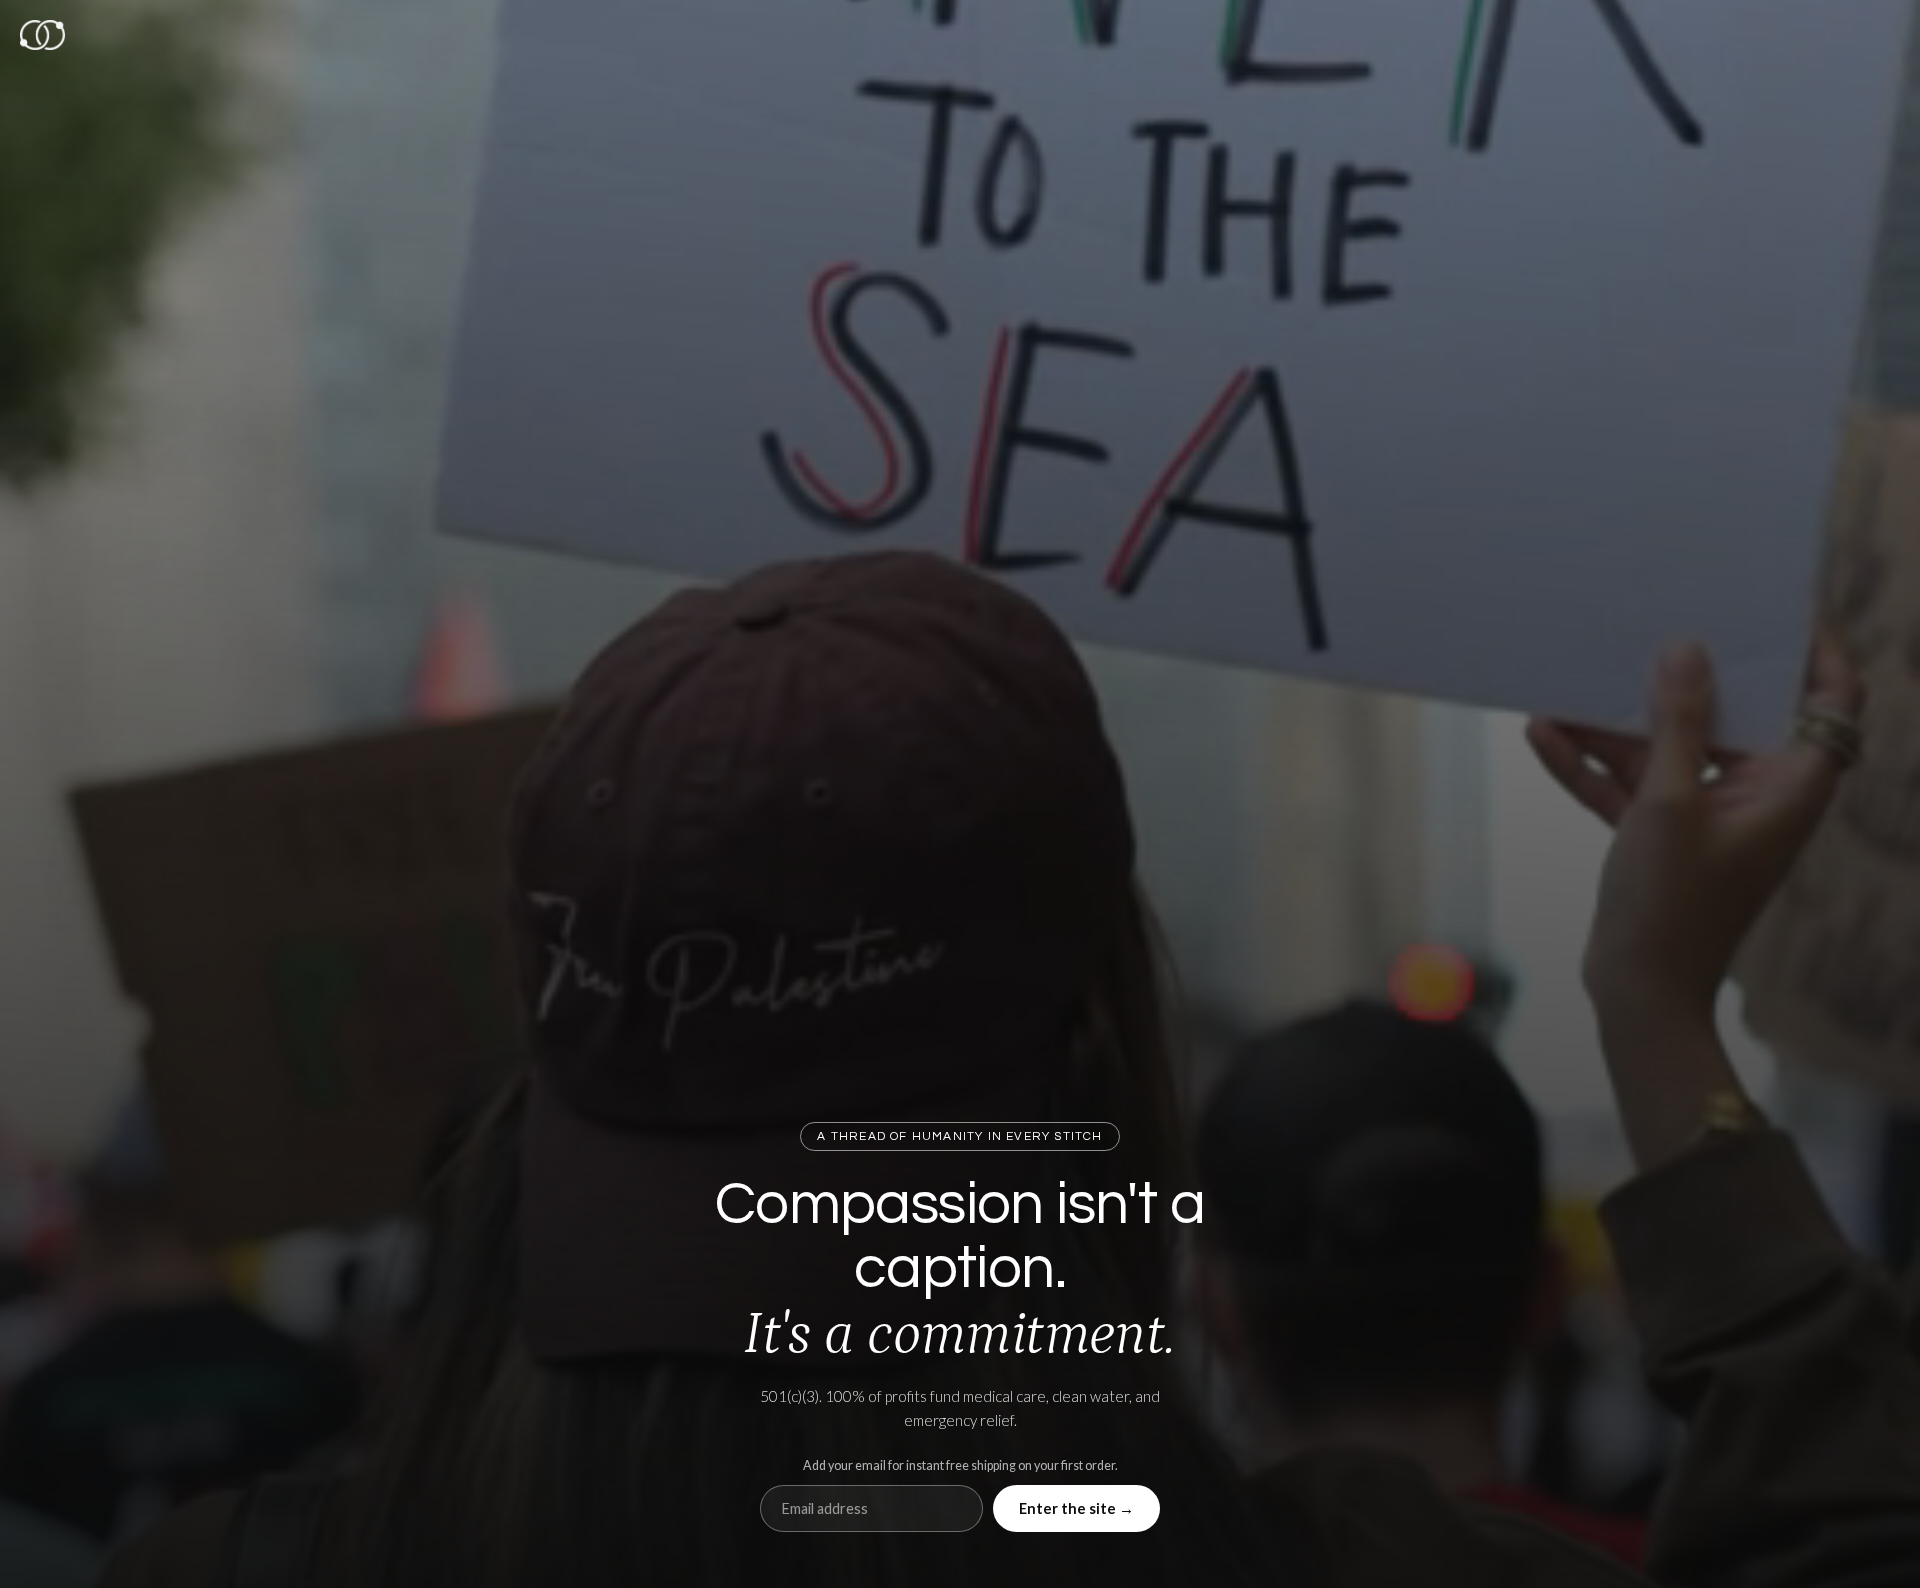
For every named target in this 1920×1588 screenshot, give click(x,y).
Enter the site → (1076, 1508)
